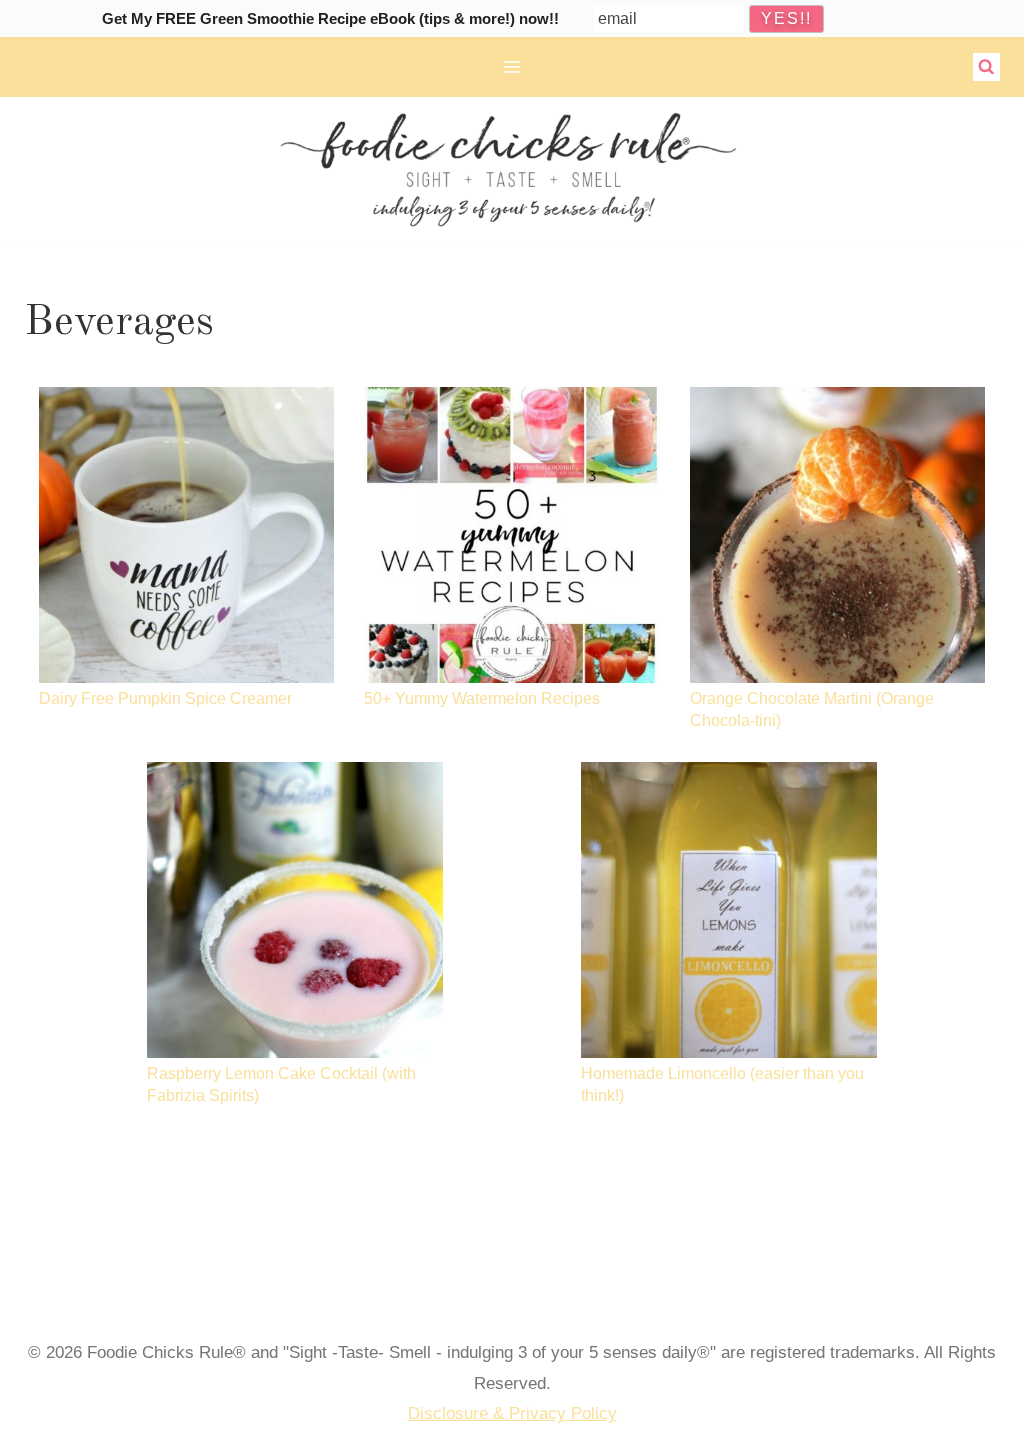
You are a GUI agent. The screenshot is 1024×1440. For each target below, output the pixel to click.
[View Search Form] (987, 67)
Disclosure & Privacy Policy (512, 1413)
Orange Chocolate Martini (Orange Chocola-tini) (812, 709)
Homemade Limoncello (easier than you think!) (722, 1084)
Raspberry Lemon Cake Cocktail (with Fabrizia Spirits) (281, 1084)
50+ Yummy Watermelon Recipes (482, 698)
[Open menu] (512, 66)
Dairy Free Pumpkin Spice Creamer (165, 698)
